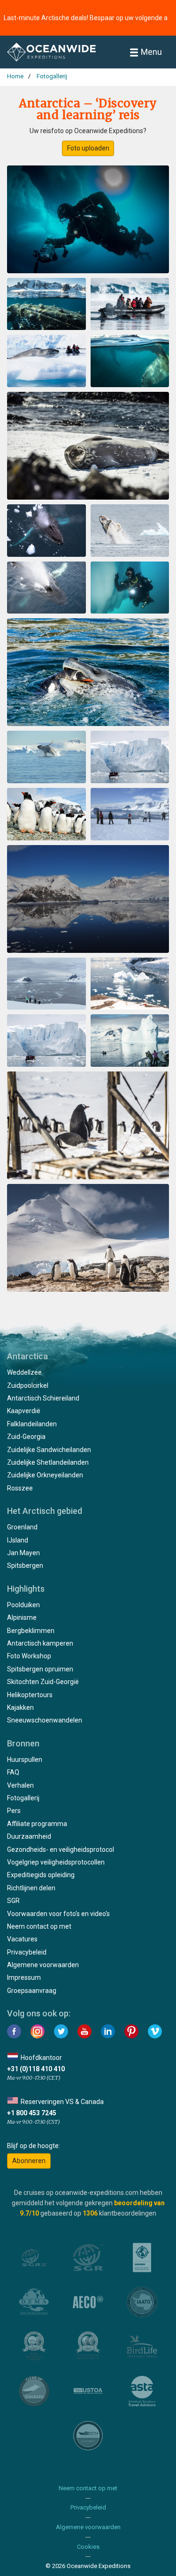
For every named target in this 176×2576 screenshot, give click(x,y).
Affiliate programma (37, 1824)
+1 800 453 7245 (32, 2113)
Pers (14, 1811)
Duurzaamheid (29, 1836)
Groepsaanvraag (32, 1991)
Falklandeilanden (32, 1424)
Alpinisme (22, 1617)
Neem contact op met (39, 1926)
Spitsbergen (25, 1565)
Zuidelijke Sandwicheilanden (49, 1450)
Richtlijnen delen (31, 1888)
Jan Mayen (23, 1553)
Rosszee (20, 1488)
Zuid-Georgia (26, 1437)
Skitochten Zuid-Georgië (43, 1682)
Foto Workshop (29, 1656)
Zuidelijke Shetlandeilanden (48, 1462)
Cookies (88, 2547)
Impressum (24, 1977)
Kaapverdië (24, 1411)
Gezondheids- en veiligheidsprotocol (61, 1850)
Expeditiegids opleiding (41, 1875)
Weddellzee (24, 1372)
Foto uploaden (88, 148)
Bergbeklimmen (31, 1631)
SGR (13, 1901)
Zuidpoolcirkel (28, 1385)
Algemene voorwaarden (43, 1965)
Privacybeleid (27, 1952)
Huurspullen (25, 1760)
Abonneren (29, 2161)
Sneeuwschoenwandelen (45, 1720)
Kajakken (20, 1707)
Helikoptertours (30, 1695)
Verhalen (20, 1785)
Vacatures (22, 1939)
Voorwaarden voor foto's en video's (58, 1914)
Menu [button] (151, 52)
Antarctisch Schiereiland (43, 1398)
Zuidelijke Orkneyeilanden (45, 1475)
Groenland (22, 1527)
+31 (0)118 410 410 (36, 2069)
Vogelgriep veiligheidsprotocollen (56, 1862)
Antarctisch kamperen (40, 1643)
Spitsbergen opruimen (40, 1669)
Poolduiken (23, 1605)
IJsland (18, 1540)
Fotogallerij (23, 1798)
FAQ (13, 1772)
